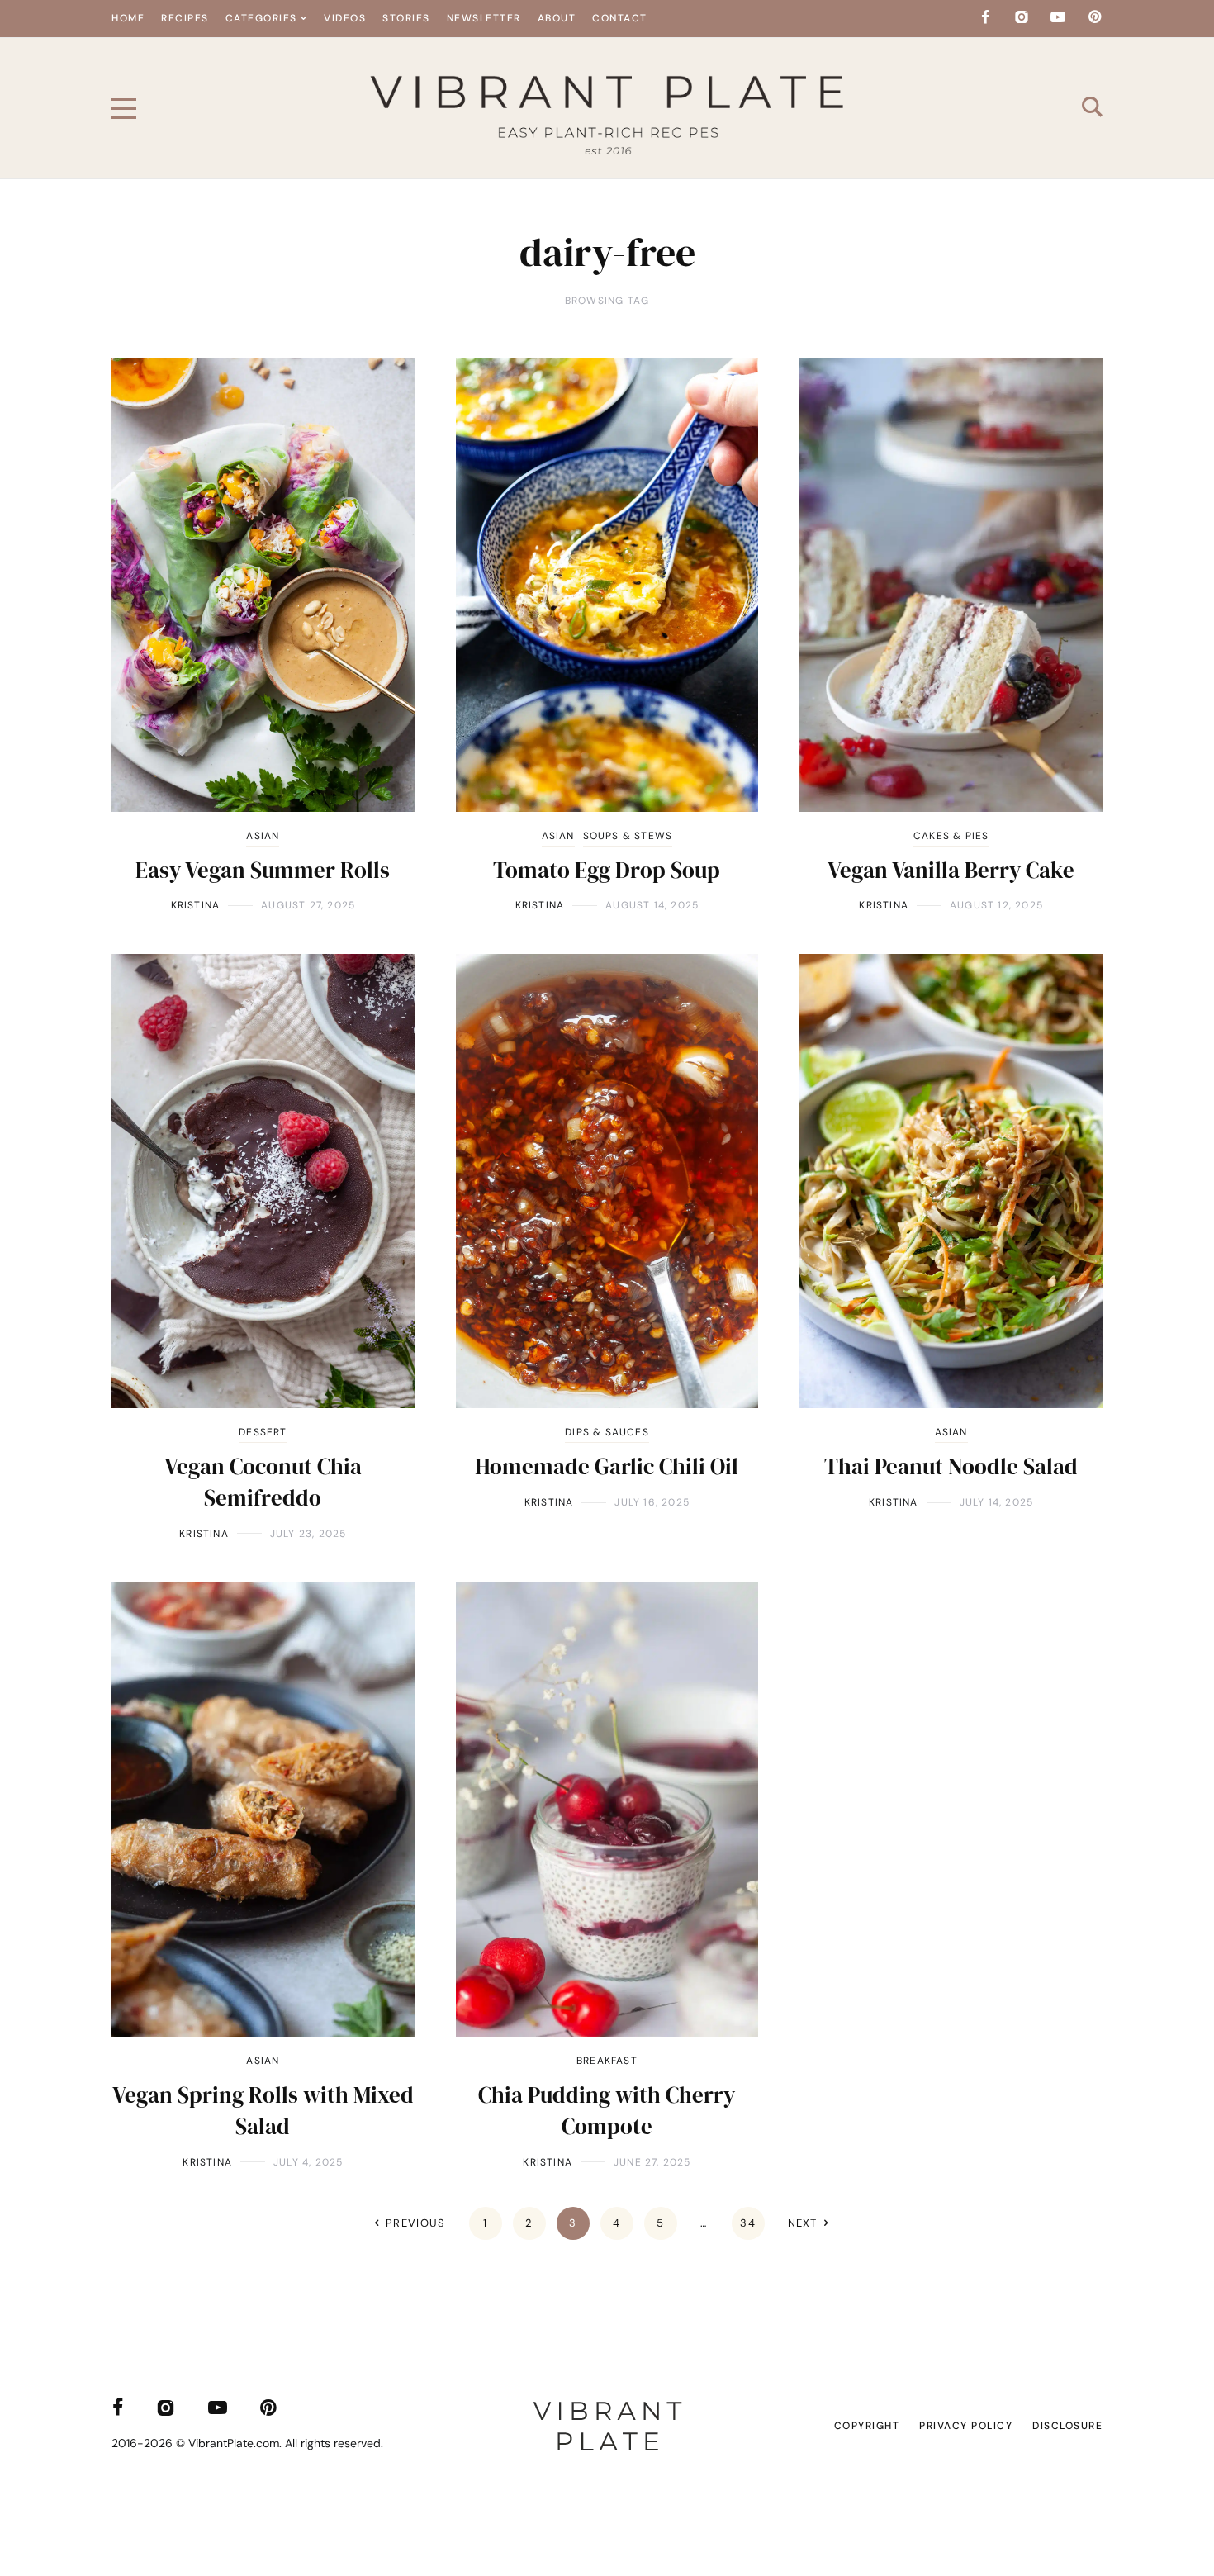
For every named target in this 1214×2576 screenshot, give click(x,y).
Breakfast (607, 2061)
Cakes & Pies (951, 836)
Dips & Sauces (607, 1432)
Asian (263, 836)
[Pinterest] (1094, 17)
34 (748, 2223)
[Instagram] (1022, 17)
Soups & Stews (628, 836)
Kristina (196, 905)
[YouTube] (1058, 17)
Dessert (263, 1432)
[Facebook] (985, 17)
